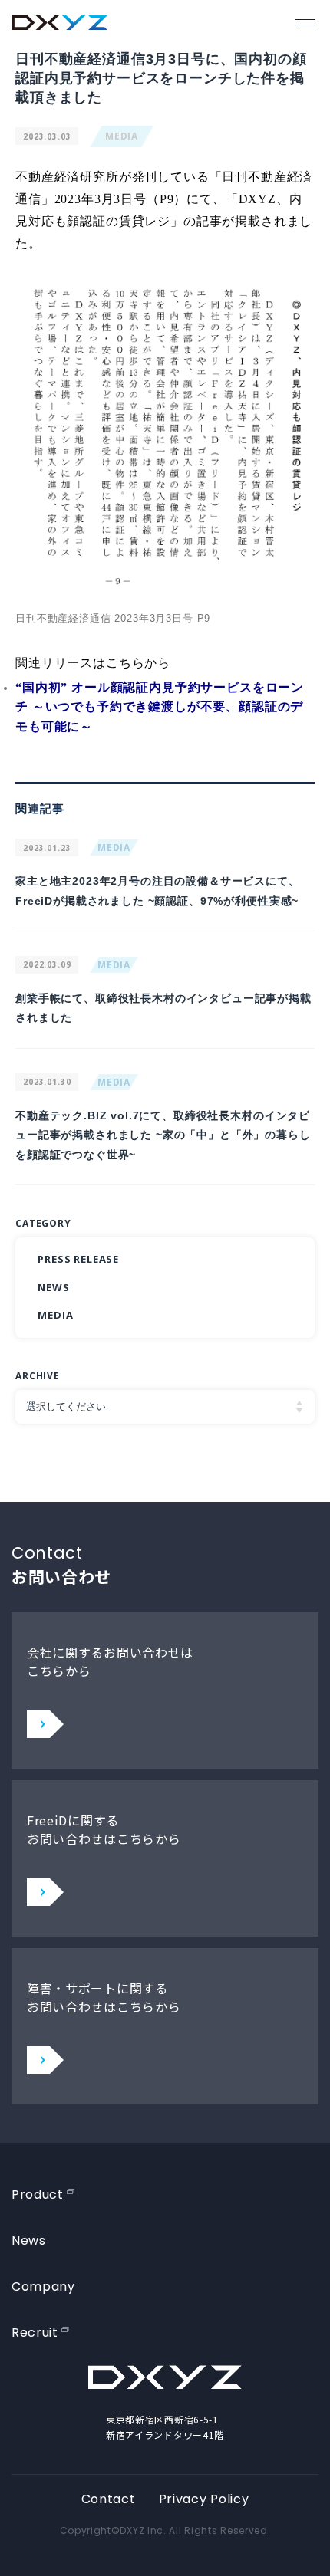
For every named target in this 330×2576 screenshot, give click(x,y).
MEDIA (122, 136)
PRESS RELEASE (78, 1259)
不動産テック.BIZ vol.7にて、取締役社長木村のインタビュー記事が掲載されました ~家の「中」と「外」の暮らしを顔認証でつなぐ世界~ (163, 1135)
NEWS (53, 1287)
